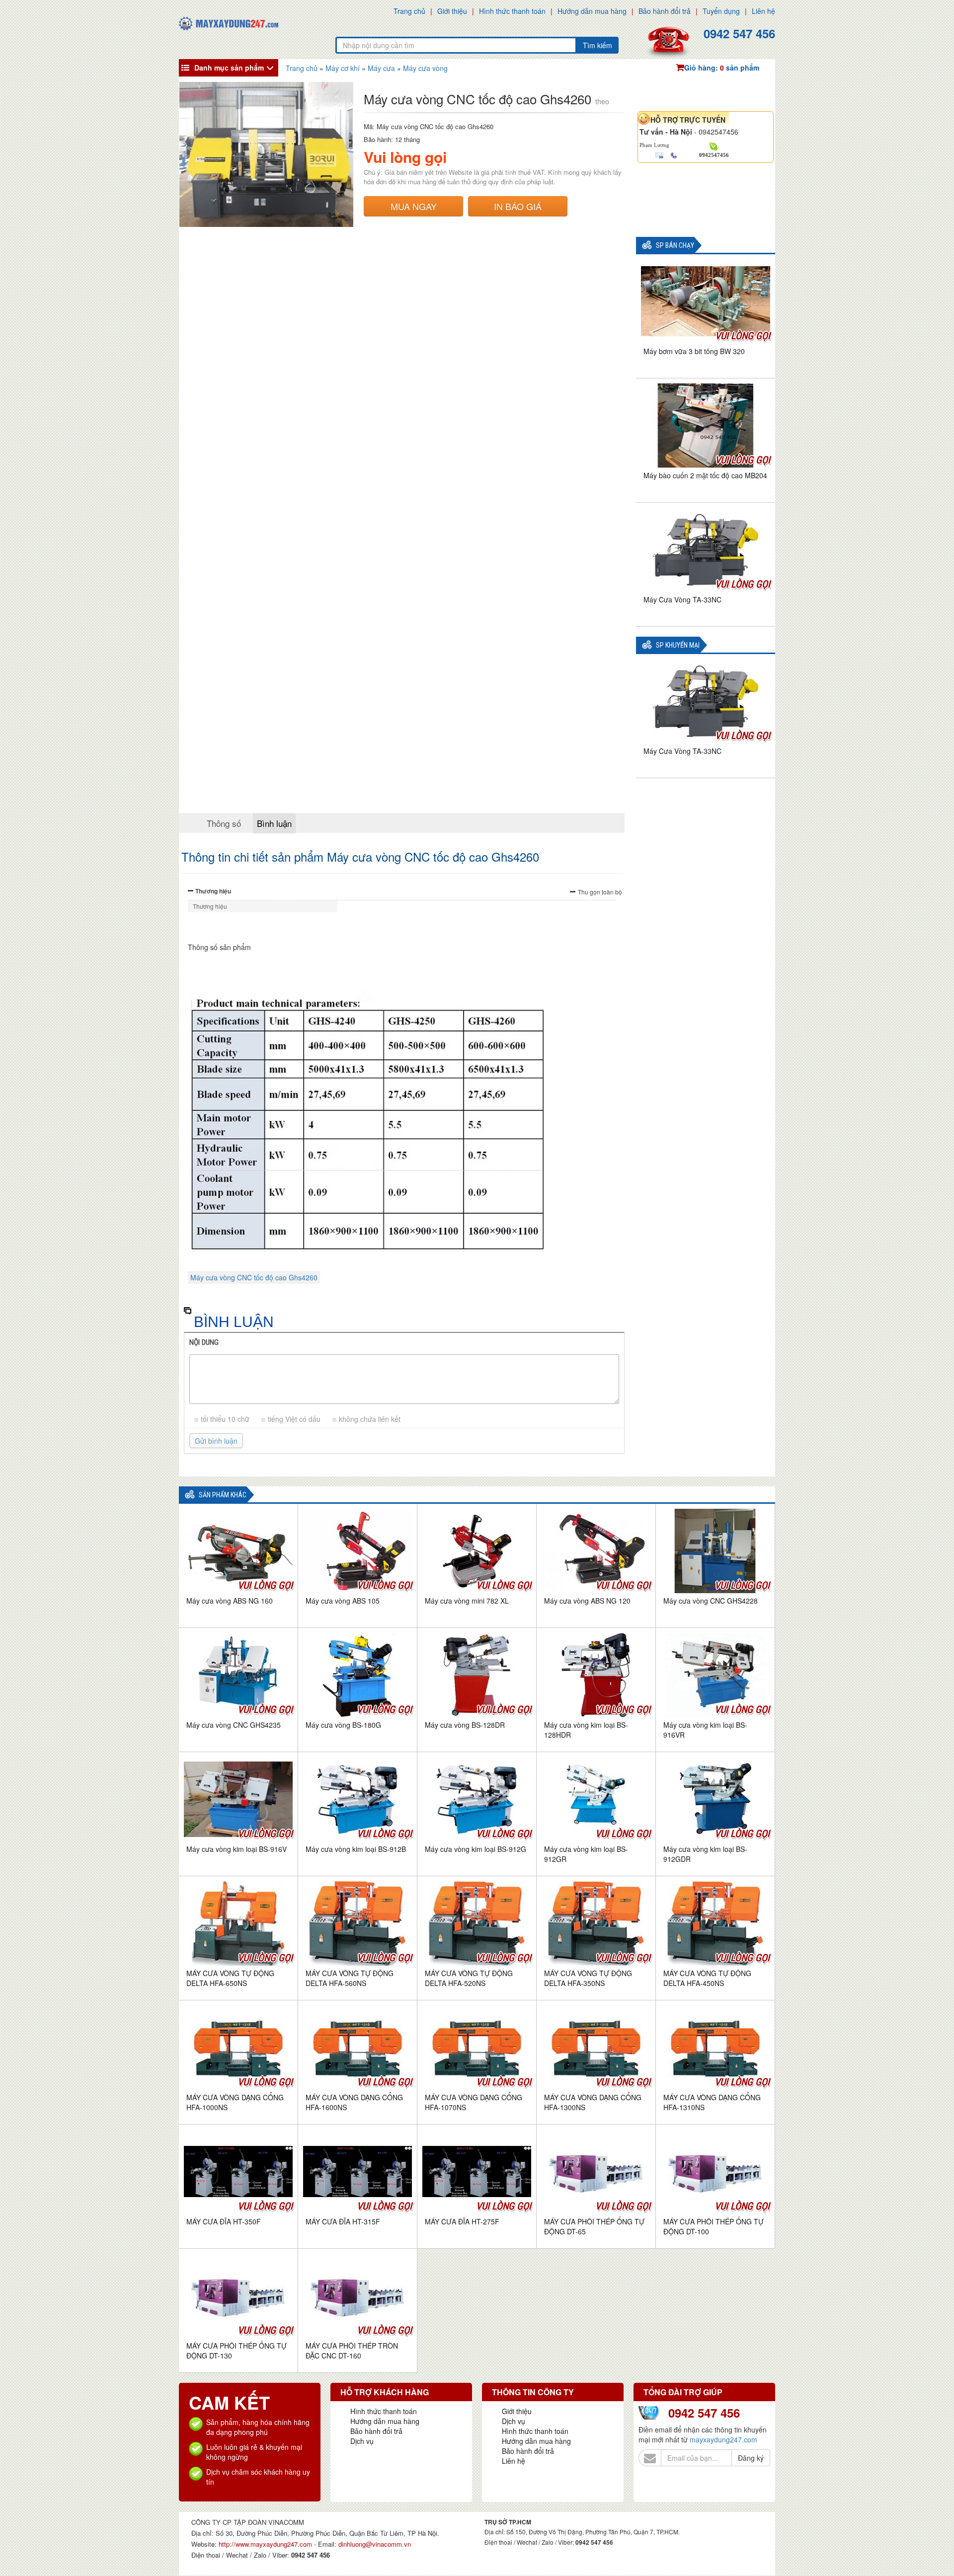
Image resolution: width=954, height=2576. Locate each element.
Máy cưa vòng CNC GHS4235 (234, 1725)
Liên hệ (763, 11)
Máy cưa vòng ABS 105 (343, 1601)
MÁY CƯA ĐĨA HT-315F (343, 2221)
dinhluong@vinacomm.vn (375, 2544)
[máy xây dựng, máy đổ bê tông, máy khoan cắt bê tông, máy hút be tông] (229, 22)
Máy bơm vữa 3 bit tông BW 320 (694, 351)
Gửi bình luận (216, 1441)
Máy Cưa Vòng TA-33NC (682, 599)
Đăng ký (751, 2458)
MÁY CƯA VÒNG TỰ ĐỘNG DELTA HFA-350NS (588, 1978)
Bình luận (274, 823)
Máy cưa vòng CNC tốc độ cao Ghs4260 (254, 1277)
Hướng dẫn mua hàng (592, 11)
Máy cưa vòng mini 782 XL (467, 1601)
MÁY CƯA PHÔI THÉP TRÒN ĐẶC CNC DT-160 (352, 2351)
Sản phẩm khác (223, 1495)
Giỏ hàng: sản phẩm (722, 68)
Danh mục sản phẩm (229, 68)
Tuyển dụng (721, 11)
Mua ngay (414, 206)
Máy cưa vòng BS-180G (343, 1725)
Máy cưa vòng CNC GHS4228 (711, 1601)
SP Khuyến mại (678, 645)
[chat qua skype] (714, 146)
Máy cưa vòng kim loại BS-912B (356, 1849)
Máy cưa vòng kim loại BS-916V (237, 1849)
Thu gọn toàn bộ (600, 892)
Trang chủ (409, 11)
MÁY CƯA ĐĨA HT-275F (462, 2221)
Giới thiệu (452, 11)
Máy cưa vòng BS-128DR (465, 1725)
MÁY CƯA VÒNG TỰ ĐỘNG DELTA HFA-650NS (230, 1978)
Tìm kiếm (597, 45)
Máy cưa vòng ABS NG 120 (587, 1601)
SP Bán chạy (675, 246)
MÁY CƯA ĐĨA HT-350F (224, 2221)
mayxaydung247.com (723, 2439)
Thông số (224, 823)
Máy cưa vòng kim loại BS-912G (476, 1849)
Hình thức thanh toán (512, 11)
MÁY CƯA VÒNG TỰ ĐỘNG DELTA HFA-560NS (350, 1978)
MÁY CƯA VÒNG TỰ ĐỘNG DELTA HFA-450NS (707, 1978)
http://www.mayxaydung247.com (266, 2544)
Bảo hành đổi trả (665, 11)
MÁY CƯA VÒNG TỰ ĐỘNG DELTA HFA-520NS (469, 1978)
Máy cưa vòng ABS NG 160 (230, 1601)
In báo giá (518, 206)
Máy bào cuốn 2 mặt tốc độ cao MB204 (705, 475)
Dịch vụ (362, 2441)
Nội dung (204, 1342)
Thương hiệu (213, 891)
